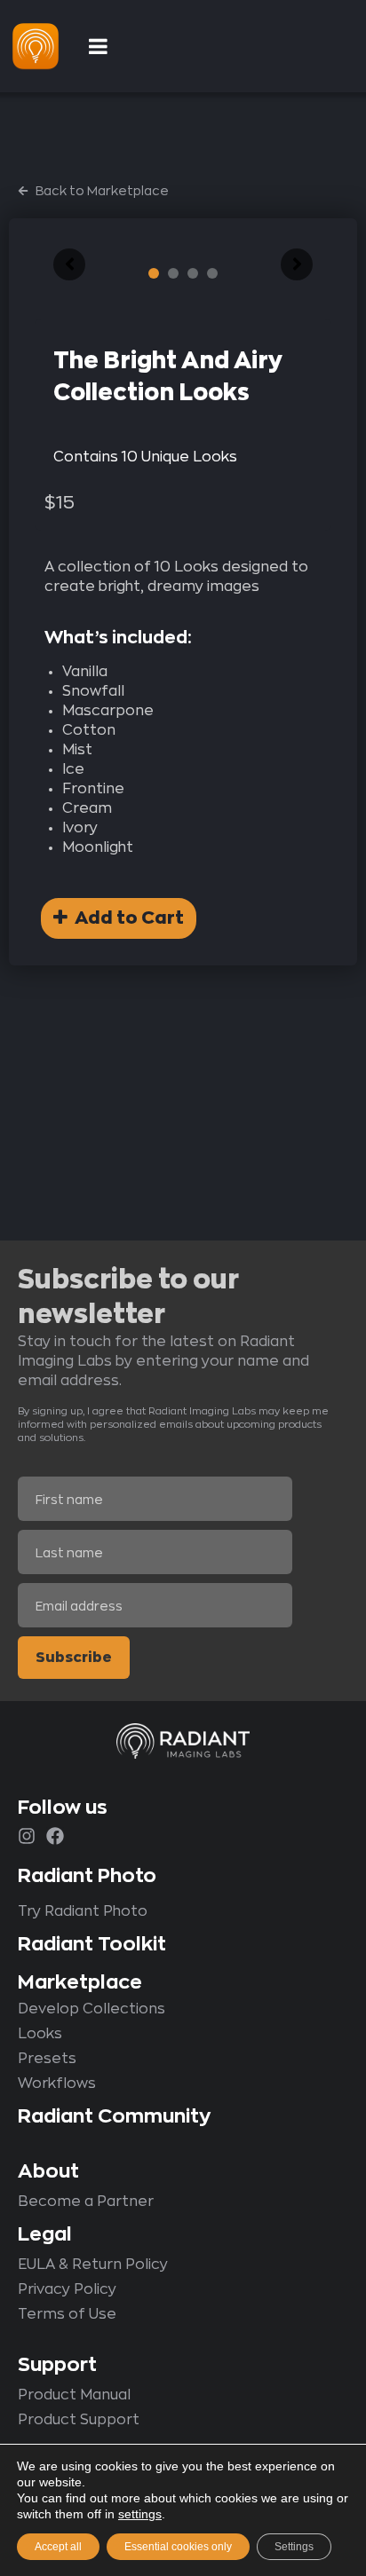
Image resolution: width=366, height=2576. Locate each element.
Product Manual (74, 2395)
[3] (193, 273)
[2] (173, 273)
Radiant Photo (87, 1876)
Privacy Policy (67, 2289)
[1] (154, 273)
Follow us (63, 1808)
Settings (294, 2547)
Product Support (79, 2420)
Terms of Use (67, 2314)
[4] (212, 273)
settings (140, 2514)
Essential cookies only (178, 2547)
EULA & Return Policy (93, 2265)
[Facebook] (55, 1836)
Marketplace (80, 1982)
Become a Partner (86, 2202)
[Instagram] (27, 1836)
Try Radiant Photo (83, 1911)
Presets (47, 2059)
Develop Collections (91, 2009)
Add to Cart (126, 918)
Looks (40, 2034)
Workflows (57, 2084)
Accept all (58, 2547)
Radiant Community (114, 2116)
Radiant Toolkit (92, 1944)
